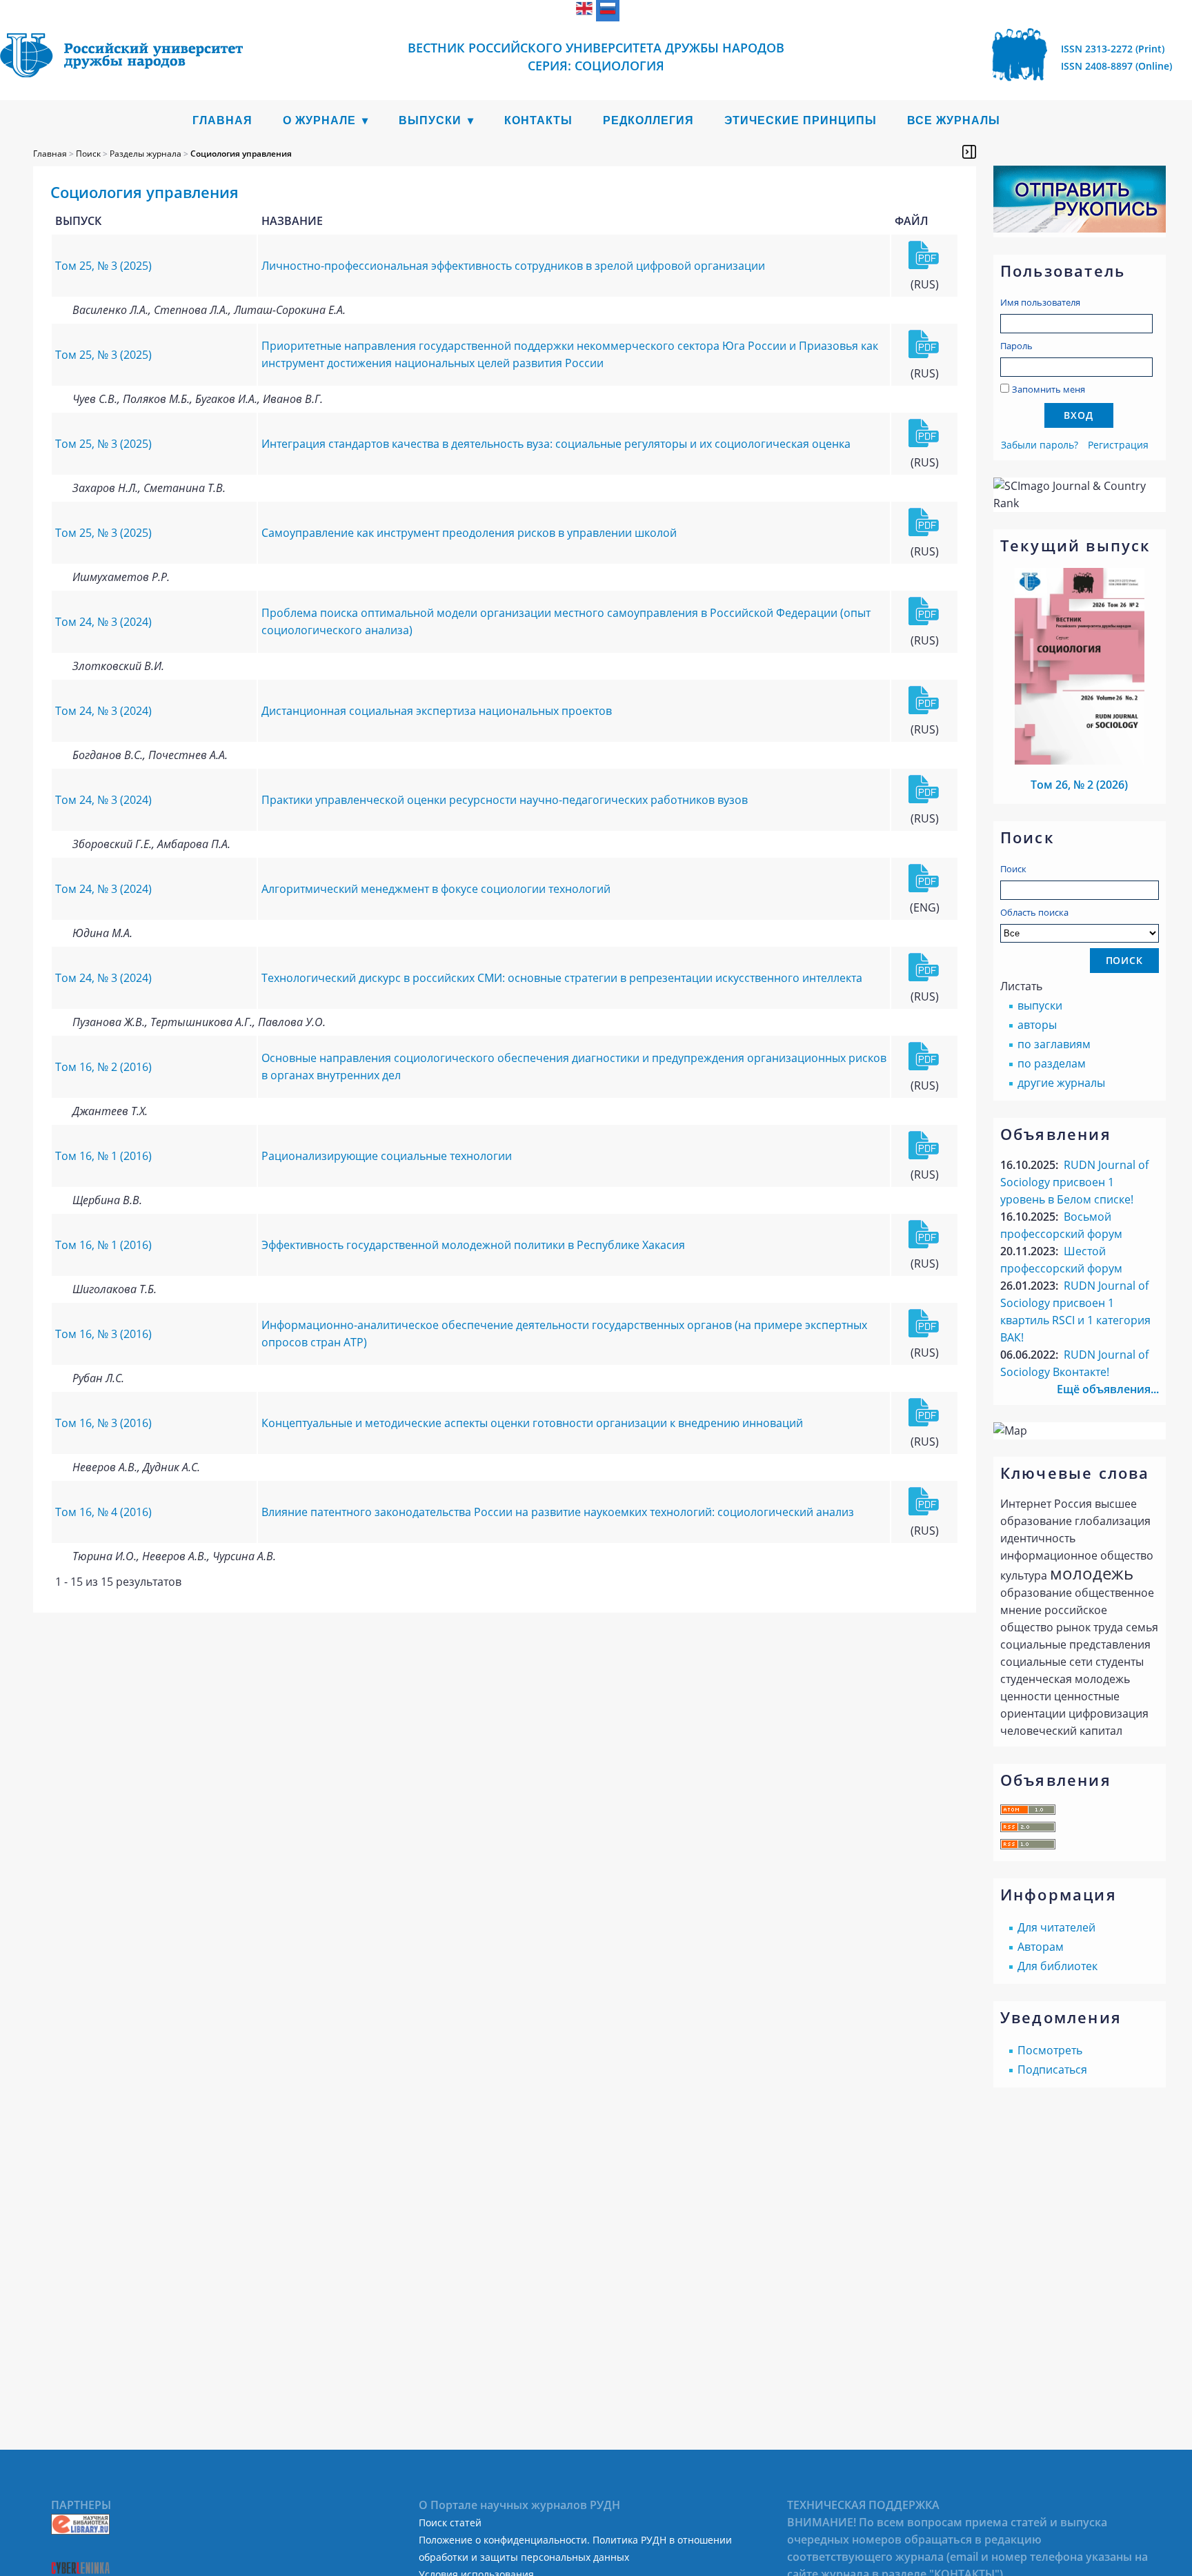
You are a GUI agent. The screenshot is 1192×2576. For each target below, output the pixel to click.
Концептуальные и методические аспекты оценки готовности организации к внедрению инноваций (532, 1423)
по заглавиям (1054, 1044)
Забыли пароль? (1040, 445)
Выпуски (430, 120)
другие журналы (1061, 1083)
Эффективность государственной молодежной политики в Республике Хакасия (473, 1245)
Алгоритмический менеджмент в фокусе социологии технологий (436, 889)
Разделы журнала (146, 154)
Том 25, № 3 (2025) (103, 266)
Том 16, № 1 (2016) (103, 1156)
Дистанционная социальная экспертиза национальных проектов (437, 711)
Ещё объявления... (1108, 1389)
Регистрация (1118, 445)
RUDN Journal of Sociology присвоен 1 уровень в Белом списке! (1074, 1182)
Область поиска (1034, 912)
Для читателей (1056, 1927)
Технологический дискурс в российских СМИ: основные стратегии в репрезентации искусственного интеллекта (562, 978)
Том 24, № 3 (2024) (103, 622)
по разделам (1052, 1063)
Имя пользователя (1040, 302)
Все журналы (954, 120)
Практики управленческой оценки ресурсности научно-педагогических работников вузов (505, 800)
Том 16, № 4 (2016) (103, 1512)
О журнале (319, 120)
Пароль (1016, 346)
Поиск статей (450, 2523)
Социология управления (241, 154)
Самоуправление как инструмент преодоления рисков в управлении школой (469, 533)
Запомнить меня (1049, 389)
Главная (222, 120)
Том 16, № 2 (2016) (103, 1067)
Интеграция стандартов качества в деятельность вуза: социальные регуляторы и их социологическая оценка (556, 444)
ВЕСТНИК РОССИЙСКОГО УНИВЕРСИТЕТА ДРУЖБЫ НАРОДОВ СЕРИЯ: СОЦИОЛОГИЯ (596, 57)
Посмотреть (1050, 2050)
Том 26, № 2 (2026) (1079, 785)
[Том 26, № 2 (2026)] (1080, 760)
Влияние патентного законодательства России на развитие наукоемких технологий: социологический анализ (558, 1512)
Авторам (1041, 1947)
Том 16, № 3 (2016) (103, 1334)
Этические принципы (801, 120)
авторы (1037, 1025)
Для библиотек (1057, 1966)
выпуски (1040, 1005)
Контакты (538, 120)
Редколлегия (648, 120)
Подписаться (1052, 2069)
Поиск (1013, 869)
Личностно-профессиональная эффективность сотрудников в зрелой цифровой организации (513, 266)
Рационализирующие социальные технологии (387, 1156)
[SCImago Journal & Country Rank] (1080, 503)
